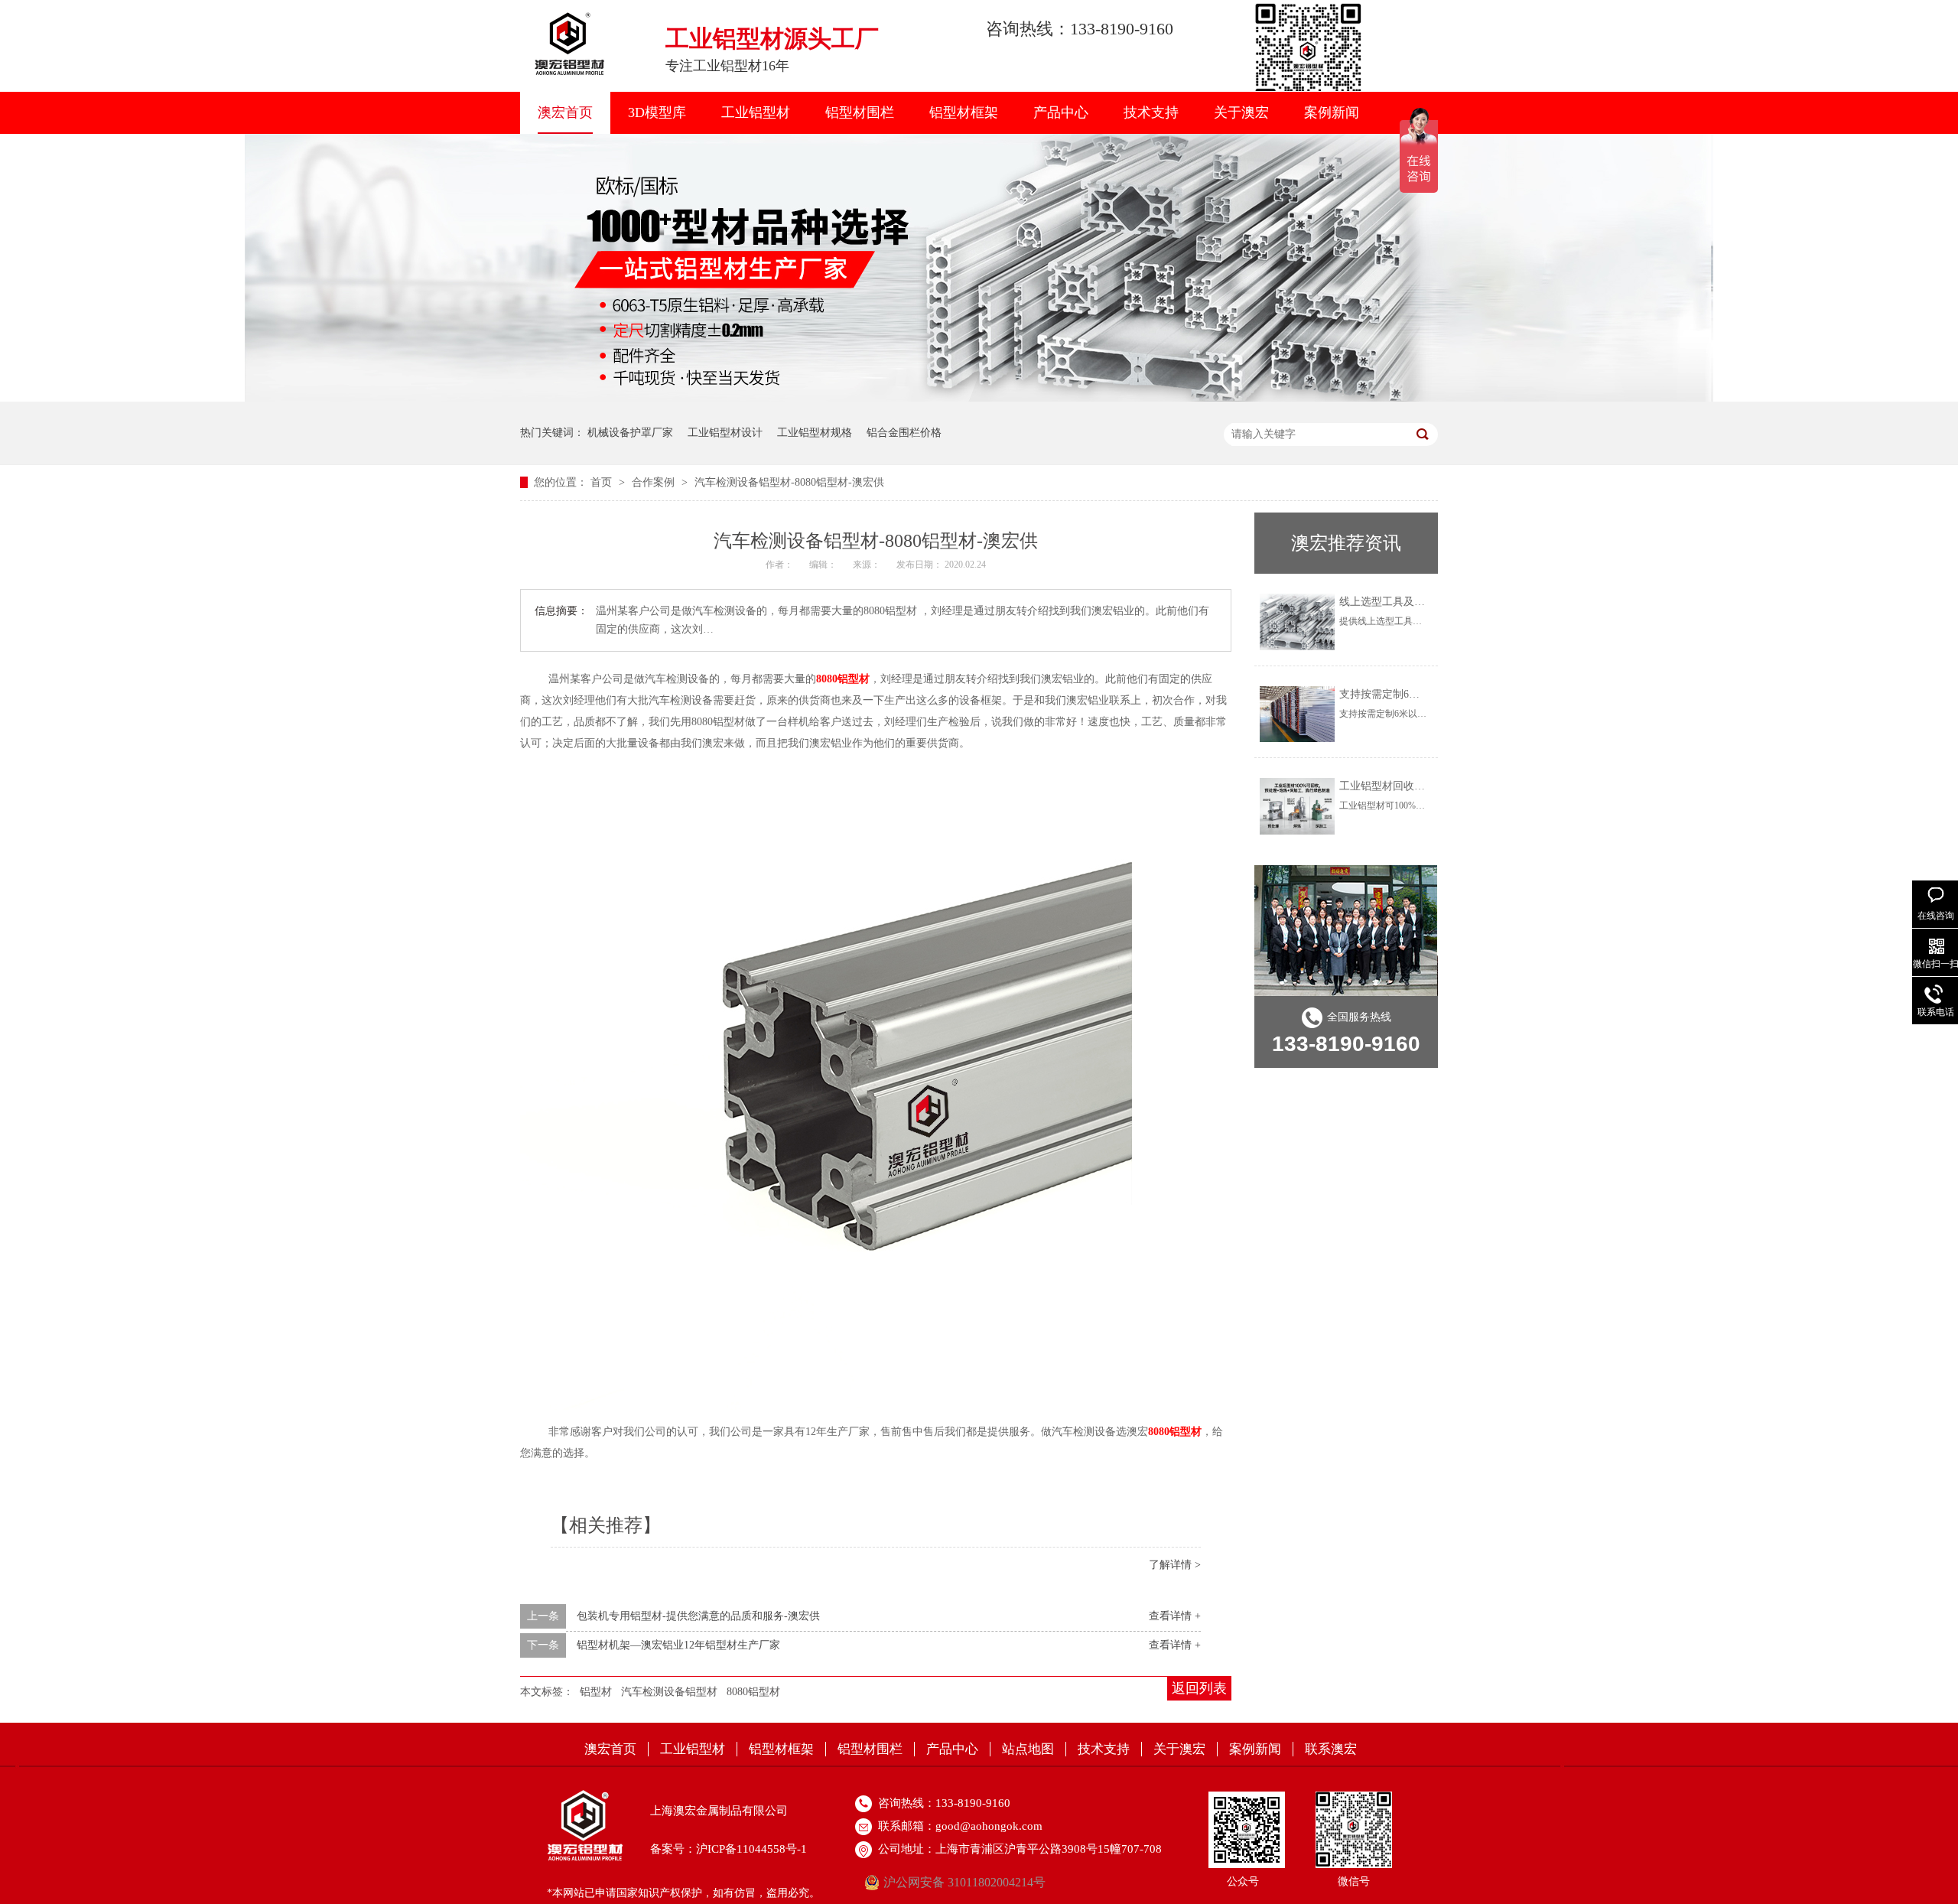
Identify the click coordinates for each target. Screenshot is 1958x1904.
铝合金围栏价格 (904, 433)
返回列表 (1199, 1688)
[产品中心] (979, 398)
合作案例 (655, 482)
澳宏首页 (565, 112)
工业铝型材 (756, 112)
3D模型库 (657, 112)
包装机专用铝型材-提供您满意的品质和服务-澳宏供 (698, 1616)
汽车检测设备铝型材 (669, 1692)
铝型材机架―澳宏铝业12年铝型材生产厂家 (678, 1645)
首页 (603, 482)
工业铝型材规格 (815, 433)
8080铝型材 (753, 1692)
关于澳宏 (1241, 112)
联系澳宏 (1331, 1749)
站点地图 (1028, 1749)
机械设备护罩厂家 (630, 433)
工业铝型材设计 (725, 433)
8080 (843, 679)
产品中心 (1061, 112)
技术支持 (1151, 112)
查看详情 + (1175, 1616)
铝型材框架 (964, 112)
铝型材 (596, 1692)
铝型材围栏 (860, 112)
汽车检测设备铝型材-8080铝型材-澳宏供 (789, 482)
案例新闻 (1332, 112)
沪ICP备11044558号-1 (751, 1849)
